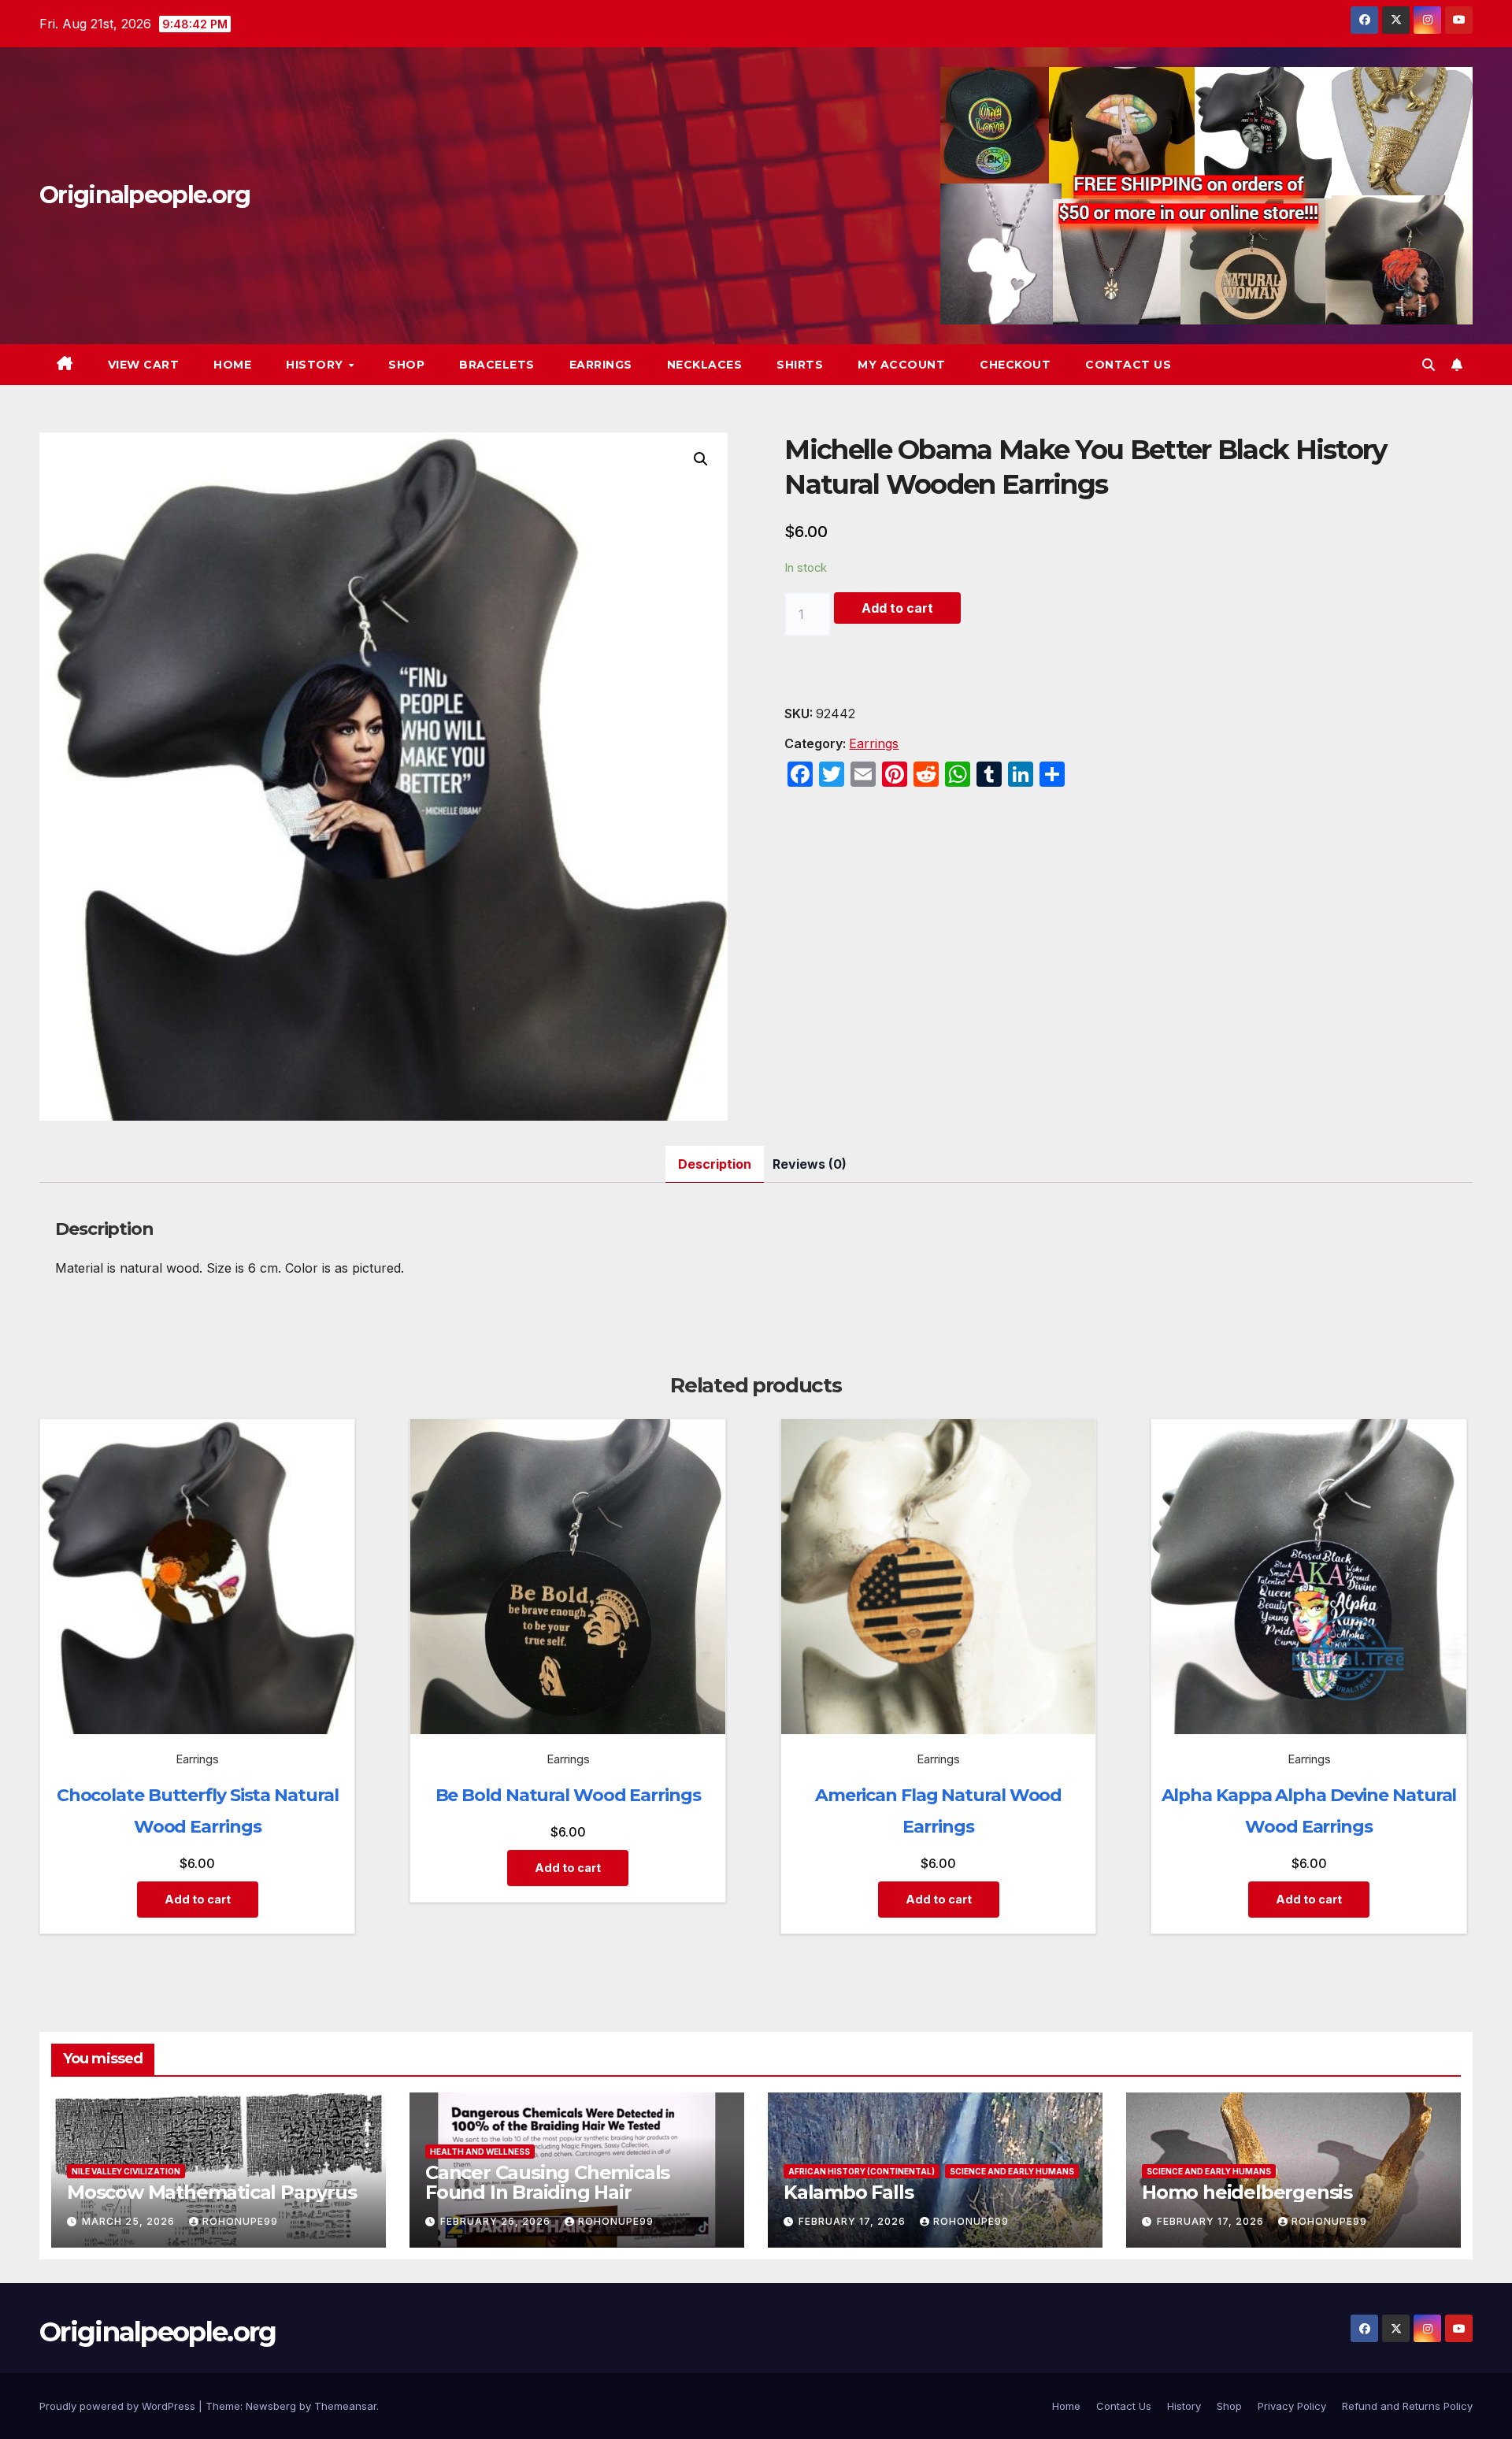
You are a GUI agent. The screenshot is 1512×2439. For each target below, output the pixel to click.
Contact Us (1128, 365)
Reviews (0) (810, 1164)
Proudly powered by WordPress (119, 2406)
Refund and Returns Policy (1407, 2406)
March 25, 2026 (130, 2221)
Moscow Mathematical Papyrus (212, 2192)
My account (901, 365)
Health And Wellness (480, 2152)
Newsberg (271, 2406)
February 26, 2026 (497, 2221)
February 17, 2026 (854, 2221)
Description (715, 1164)
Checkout (1015, 365)
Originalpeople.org (145, 195)
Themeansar (345, 2406)
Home (232, 365)
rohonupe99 (240, 2221)
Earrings (601, 365)
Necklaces (705, 365)
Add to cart (897, 608)
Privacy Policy (1292, 2406)
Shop (406, 365)
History (316, 365)
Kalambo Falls (848, 2192)
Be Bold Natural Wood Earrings (568, 1795)
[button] (1429, 365)
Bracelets (497, 365)
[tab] (715, 1164)
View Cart (144, 365)
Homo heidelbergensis (1247, 2192)
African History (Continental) (862, 2171)
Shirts (800, 365)
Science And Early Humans (1012, 2171)
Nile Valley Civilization (126, 2171)
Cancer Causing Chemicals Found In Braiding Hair (547, 2182)
